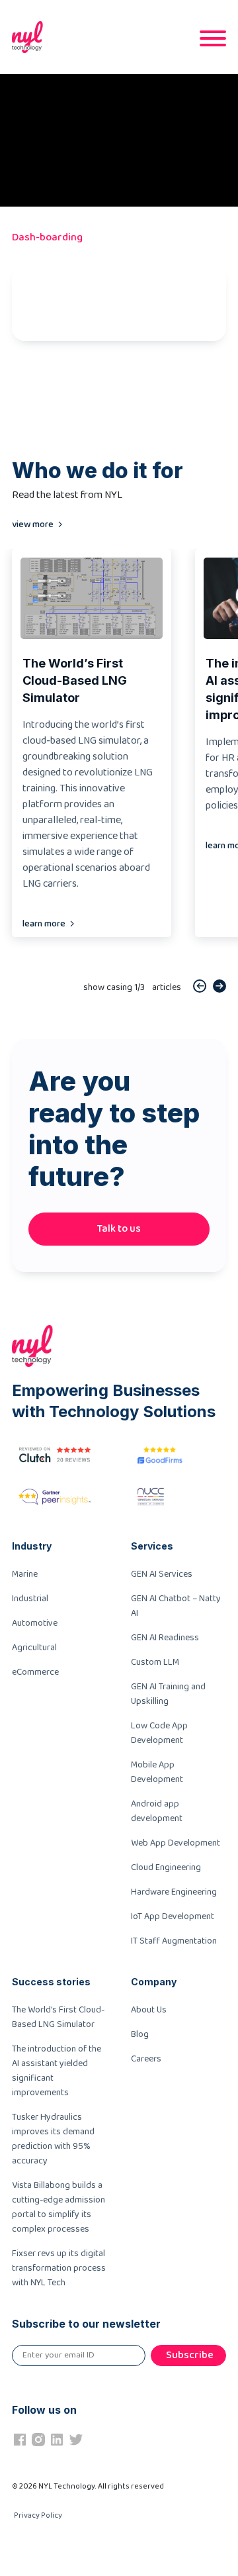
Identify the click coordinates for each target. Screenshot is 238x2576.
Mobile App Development (157, 1772)
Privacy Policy (38, 2515)
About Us (149, 2010)
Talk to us (119, 1229)
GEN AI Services (162, 1574)
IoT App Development (173, 1916)
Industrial (30, 1599)
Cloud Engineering (166, 1867)
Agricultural (34, 1648)
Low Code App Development (159, 1733)
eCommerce (35, 1672)
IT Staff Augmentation (174, 1941)
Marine (25, 1574)
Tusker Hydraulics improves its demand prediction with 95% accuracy (53, 2139)
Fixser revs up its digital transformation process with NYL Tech (59, 2268)
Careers (146, 2059)
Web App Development (176, 1843)
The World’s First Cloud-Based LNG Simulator (58, 2017)
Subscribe (190, 2355)
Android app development (157, 1811)
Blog (140, 2034)
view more (33, 524)
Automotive (35, 1623)
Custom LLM (155, 1662)
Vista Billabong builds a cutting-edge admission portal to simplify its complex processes (59, 2207)
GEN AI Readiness (165, 1638)
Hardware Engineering (174, 1892)
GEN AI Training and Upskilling (168, 1694)
